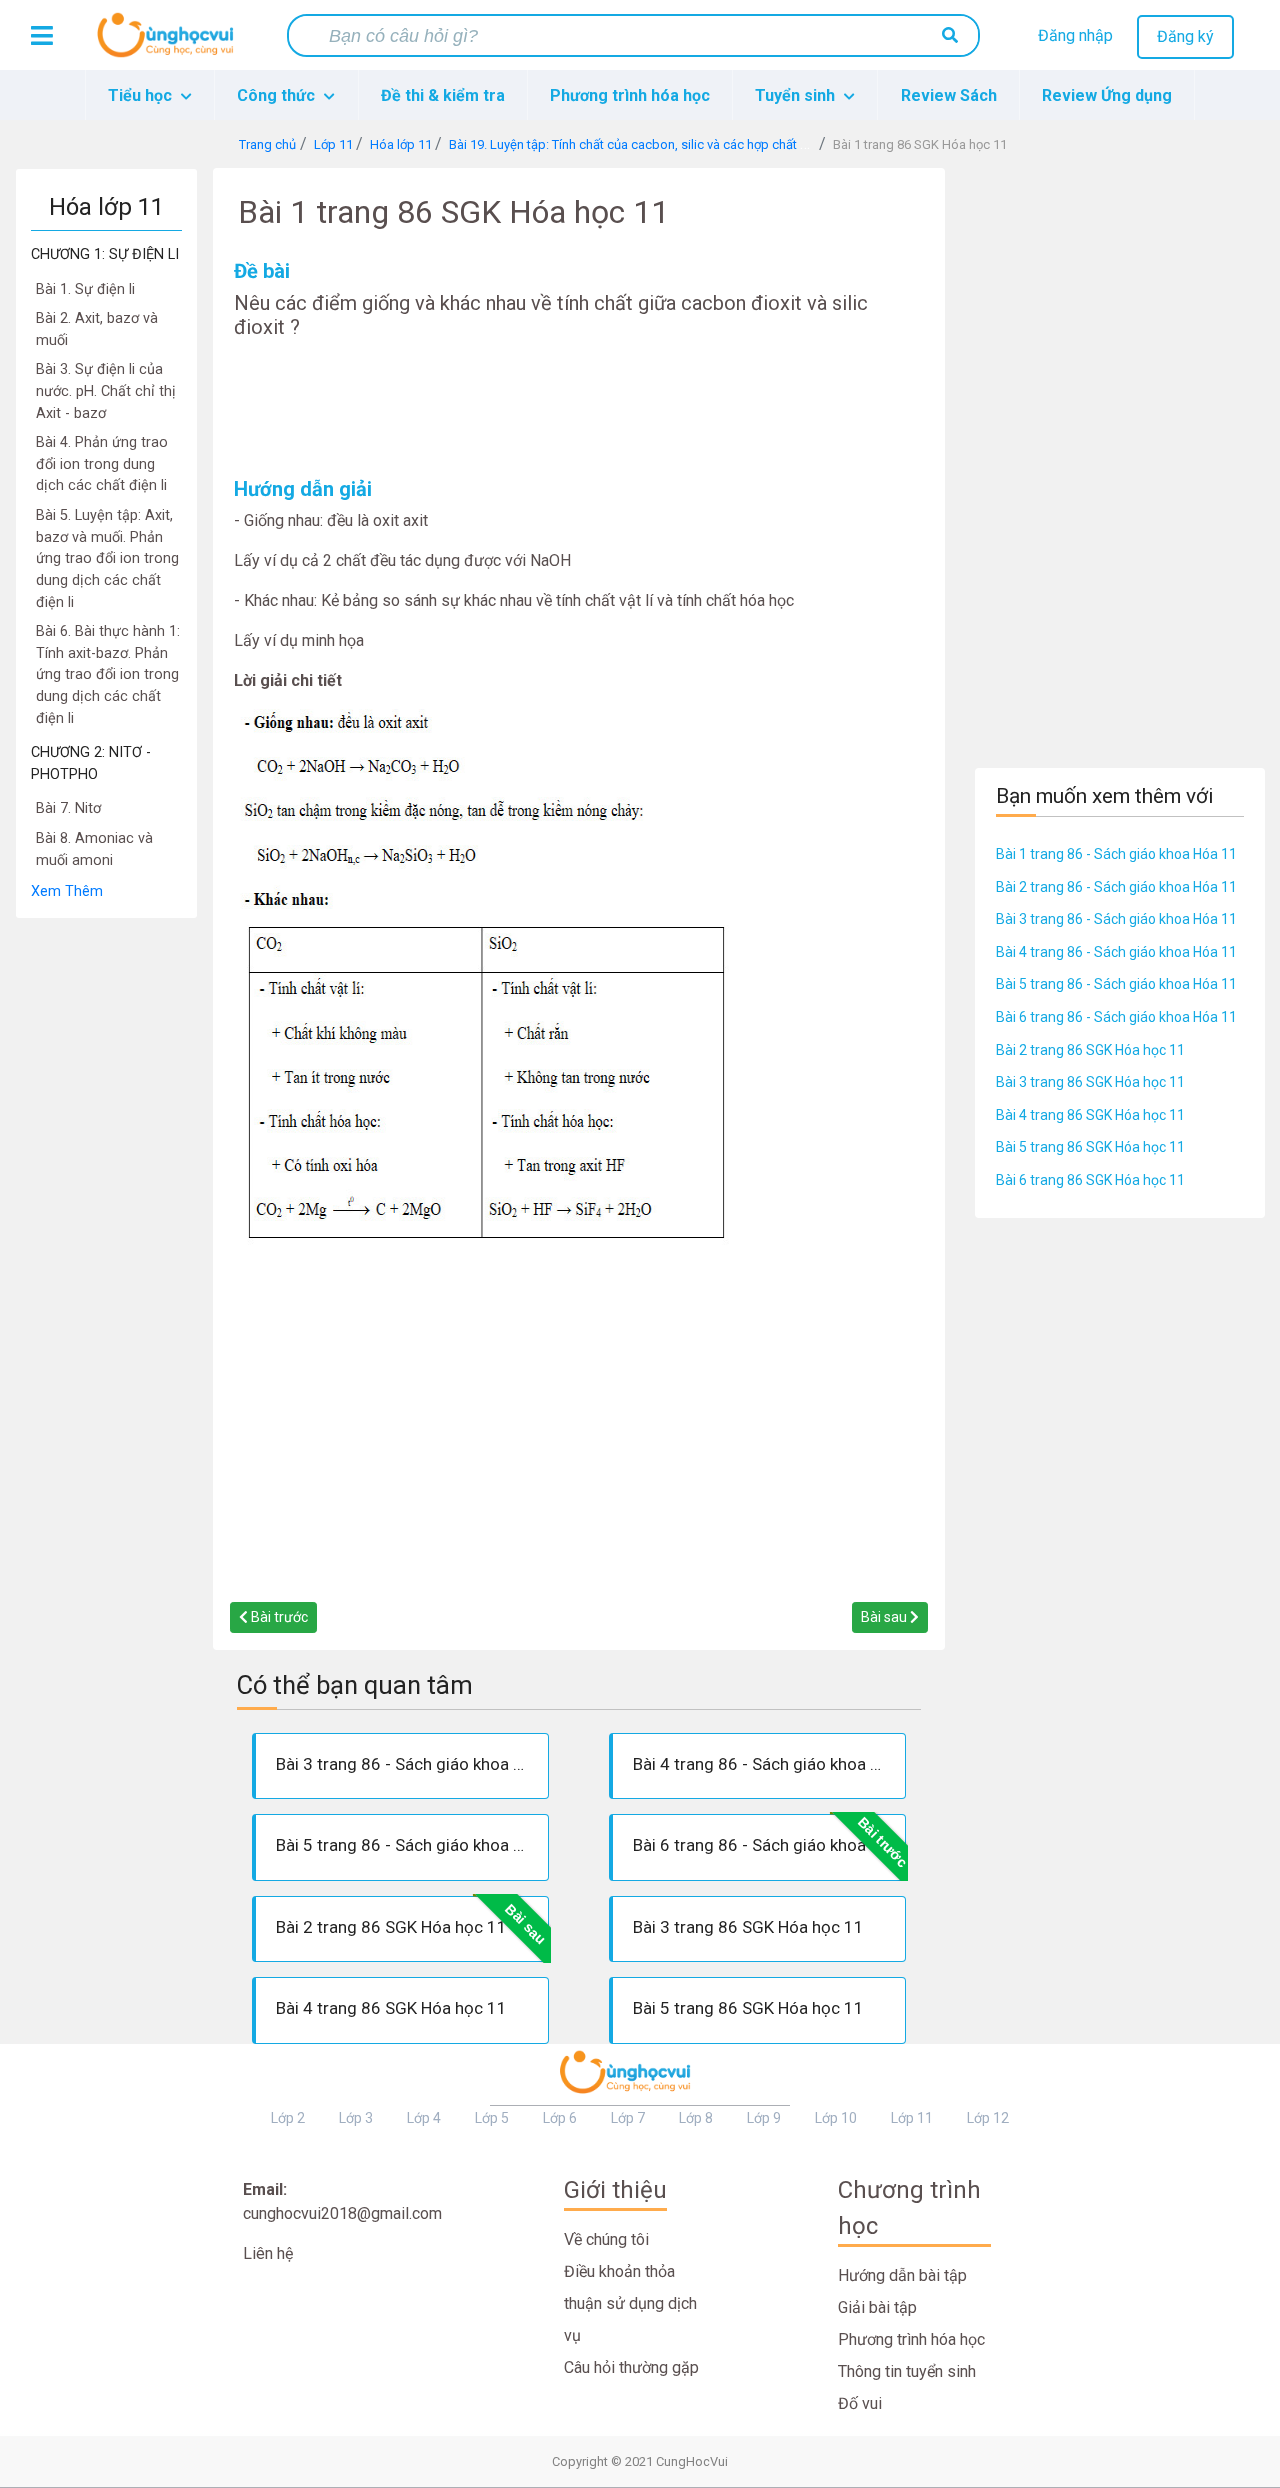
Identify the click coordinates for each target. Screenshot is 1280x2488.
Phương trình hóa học (630, 95)
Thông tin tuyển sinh (907, 2371)
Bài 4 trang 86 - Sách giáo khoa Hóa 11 (1116, 952)
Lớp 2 (288, 2118)
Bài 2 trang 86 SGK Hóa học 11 (1090, 1050)
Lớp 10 (836, 2118)
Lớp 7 (628, 2118)
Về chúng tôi (606, 2239)
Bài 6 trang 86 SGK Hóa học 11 (1090, 1180)
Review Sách (949, 95)
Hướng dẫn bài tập (902, 2275)
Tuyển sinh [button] (797, 95)
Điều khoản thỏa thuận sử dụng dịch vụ (630, 2303)
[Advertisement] (106, 1219)
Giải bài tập (877, 2307)
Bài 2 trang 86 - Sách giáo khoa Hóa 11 (1116, 887)
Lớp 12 (988, 2118)
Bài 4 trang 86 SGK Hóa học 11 (1090, 1115)
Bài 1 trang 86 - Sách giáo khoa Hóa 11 (1116, 854)
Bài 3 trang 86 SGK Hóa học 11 (1090, 1082)
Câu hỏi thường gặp (631, 2367)
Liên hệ (268, 2253)
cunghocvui (170, 43)
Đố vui (860, 2403)
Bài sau (885, 1617)
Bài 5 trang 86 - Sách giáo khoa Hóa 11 (1116, 984)
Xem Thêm (67, 891)
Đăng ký (1185, 36)
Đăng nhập (1075, 35)
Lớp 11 (912, 2118)
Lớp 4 (424, 2118)
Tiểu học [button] (142, 95)
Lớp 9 (764, 2118)
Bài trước (278, 1617)
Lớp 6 (560, 2118)
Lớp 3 (356, 2118)
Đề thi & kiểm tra (443, 95)
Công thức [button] (278, 95)
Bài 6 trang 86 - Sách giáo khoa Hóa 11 (1116, 1017)
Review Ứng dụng (1107, 95)
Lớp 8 (696, 2118)
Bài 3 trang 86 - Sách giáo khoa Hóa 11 (1116, 919)
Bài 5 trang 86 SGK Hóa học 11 (1090, 1147)
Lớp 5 (492, 2118)
